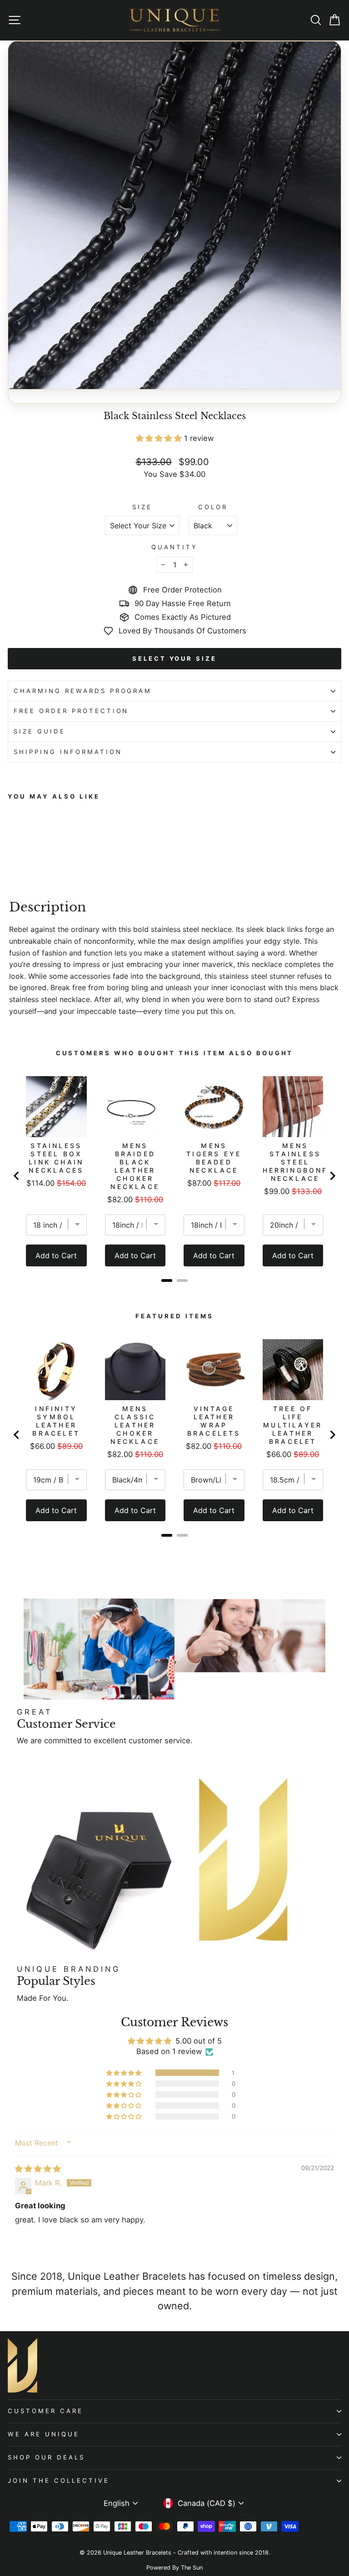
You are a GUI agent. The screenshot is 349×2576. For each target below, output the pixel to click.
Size (142, 507)
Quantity (174, 547)
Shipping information (68, 752)
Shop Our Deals (46, 2457)
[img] (38, 2169)
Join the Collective (59, 2480)
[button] (160, 438)
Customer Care (45, 2411)
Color (213, 507)
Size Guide (40, 731)
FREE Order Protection (71, 711)
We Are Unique (44, 2434)
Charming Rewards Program (83, 691)
